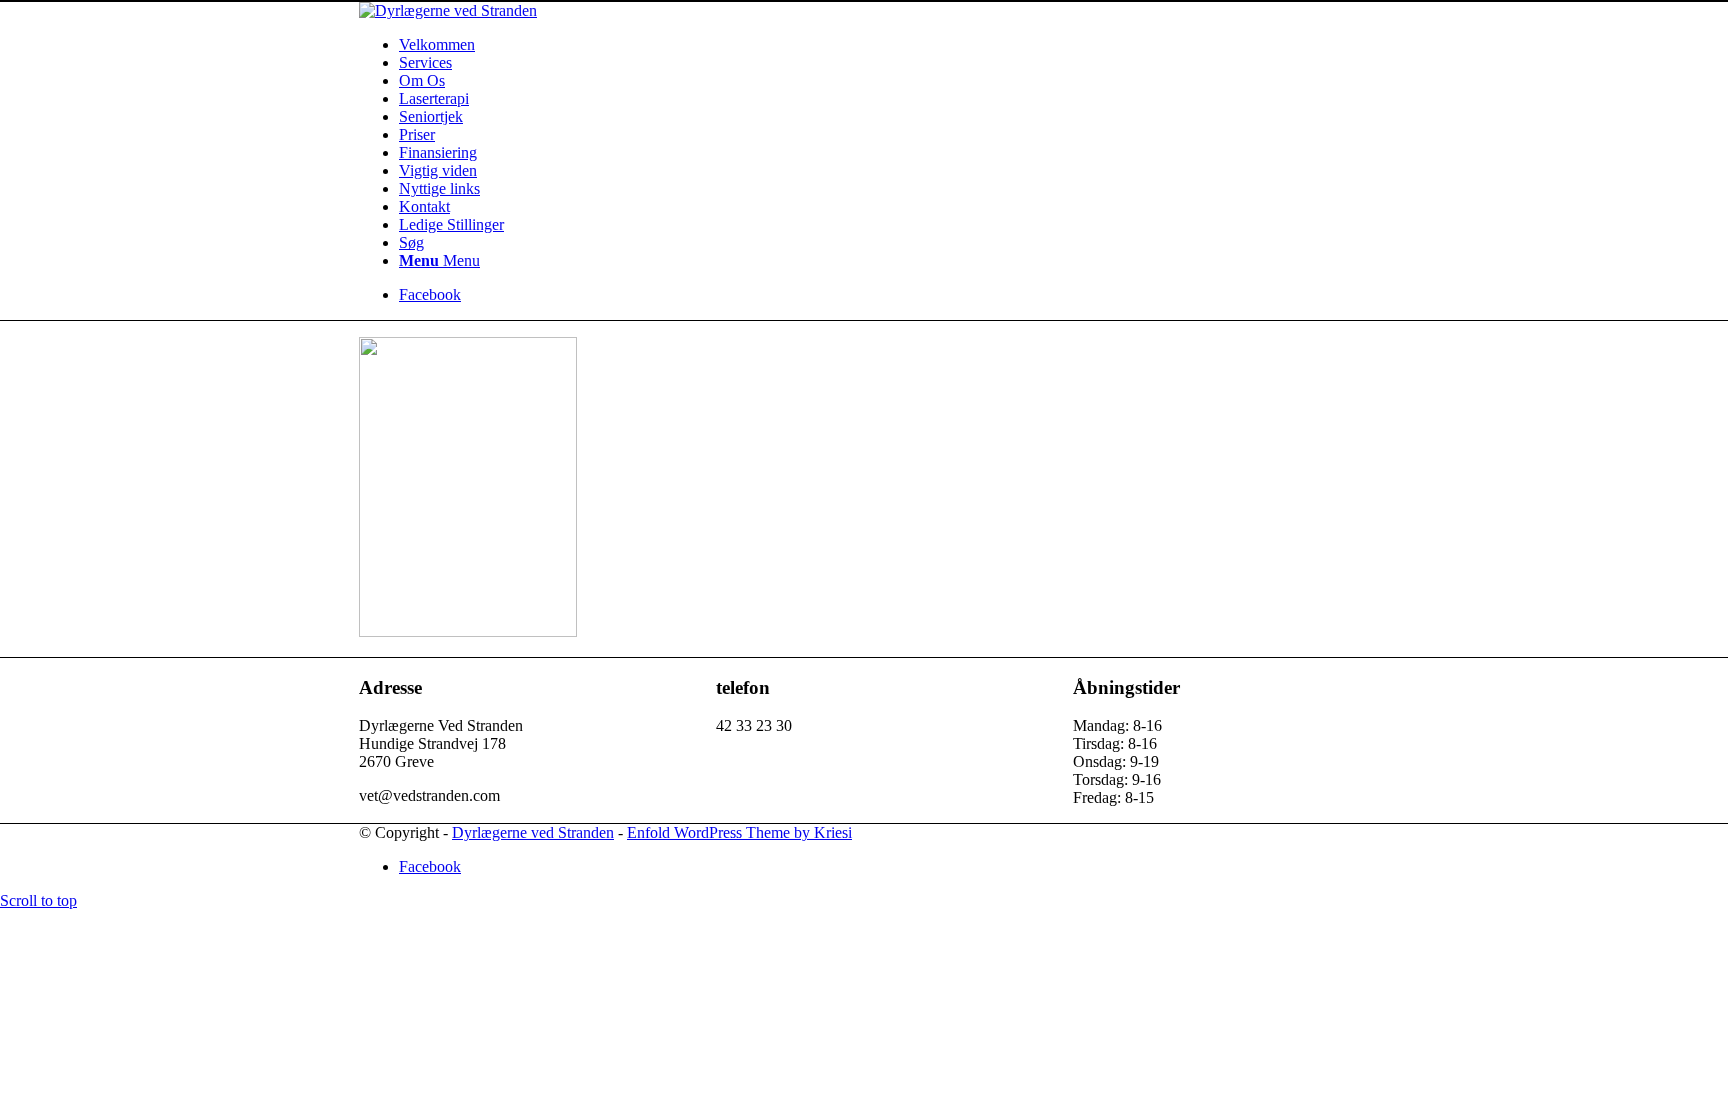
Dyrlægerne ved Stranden (533, 832)
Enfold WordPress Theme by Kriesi (739, 832)
